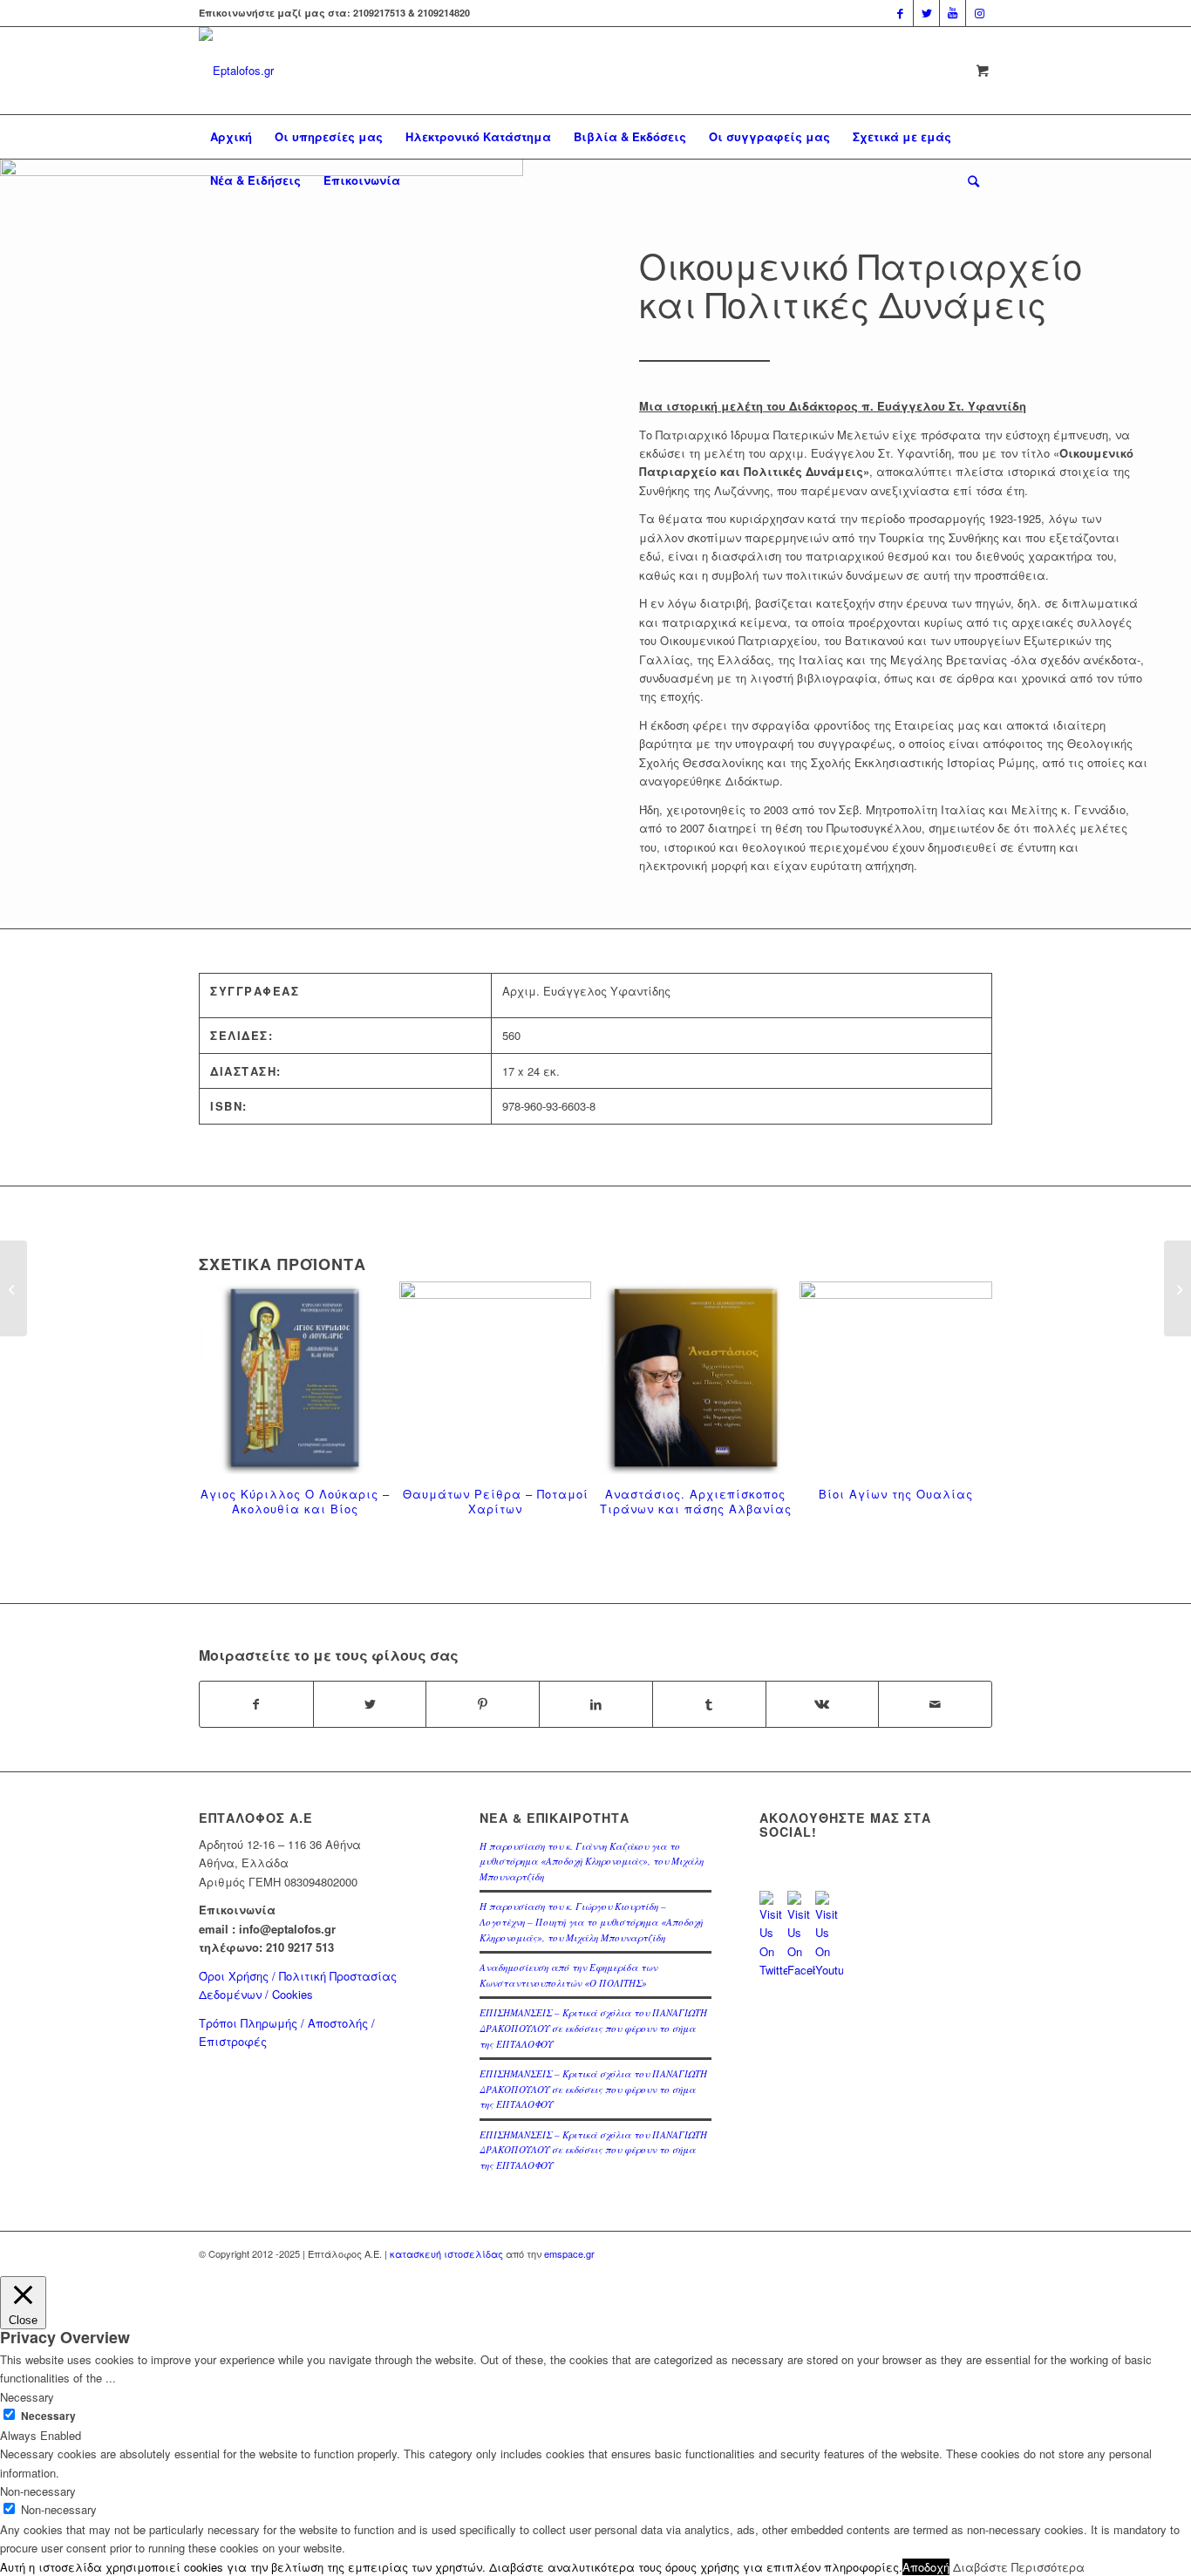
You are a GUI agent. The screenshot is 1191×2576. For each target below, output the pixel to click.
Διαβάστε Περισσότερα (1019, 2567)
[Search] (968, 180)
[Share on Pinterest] (483, 1704)
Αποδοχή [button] (926, 2567)
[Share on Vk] (823, 1704)
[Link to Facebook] (900, 13)
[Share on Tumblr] (709, 1704)
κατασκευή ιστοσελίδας (446, 2253)
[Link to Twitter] (926, 13)
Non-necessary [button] (38, 2491)
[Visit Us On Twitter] (773, 1970)
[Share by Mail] (935, 1704)
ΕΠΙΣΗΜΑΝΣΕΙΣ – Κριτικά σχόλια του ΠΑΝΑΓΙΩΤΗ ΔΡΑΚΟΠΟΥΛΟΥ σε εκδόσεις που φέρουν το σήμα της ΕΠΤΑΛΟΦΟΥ (593, 2028)
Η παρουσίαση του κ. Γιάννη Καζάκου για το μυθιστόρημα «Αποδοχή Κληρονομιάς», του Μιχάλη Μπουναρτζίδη (592, 1861)
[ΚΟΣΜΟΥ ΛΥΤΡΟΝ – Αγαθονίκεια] (14, 1288)
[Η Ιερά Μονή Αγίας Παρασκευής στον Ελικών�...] (1177, 1288)
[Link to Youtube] (953, 13)
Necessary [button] (27, 2397)
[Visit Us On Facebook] (801, 1970)
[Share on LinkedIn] (596, 1704)
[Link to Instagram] (979, 13)
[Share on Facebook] (256, 1704)
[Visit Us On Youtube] (829, 1970)
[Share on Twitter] (370, 1704)
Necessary (48, 2416)
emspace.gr (569, 2253)
